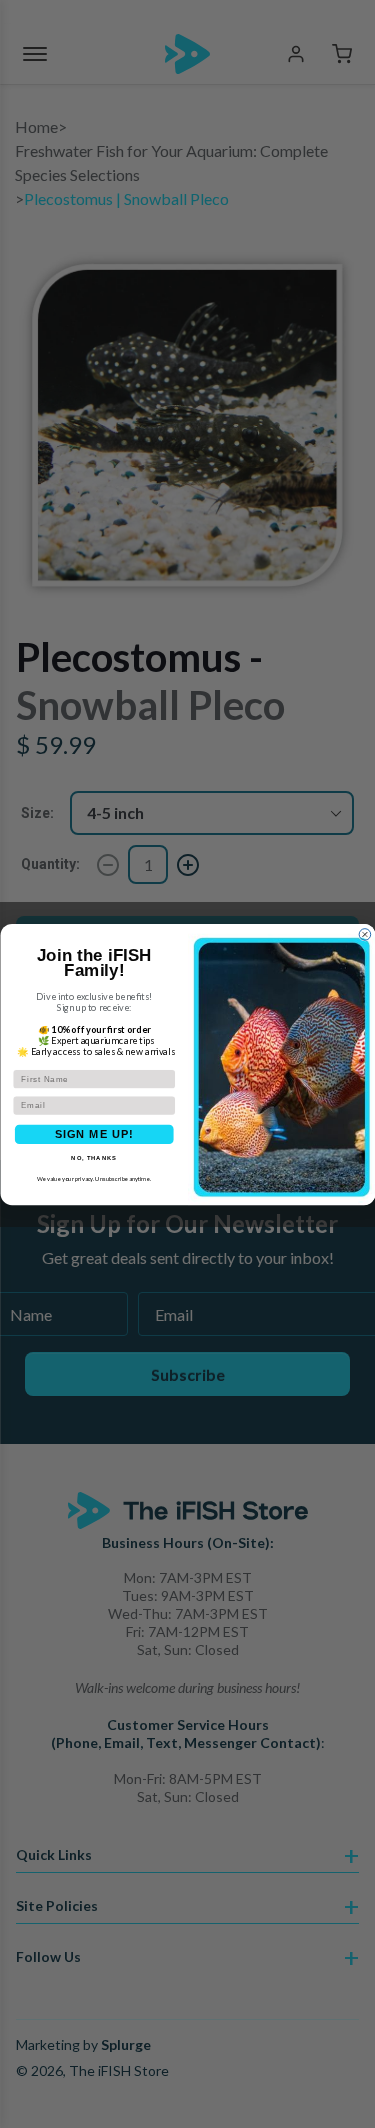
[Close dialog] (365, 934)
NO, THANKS (94, 1157)
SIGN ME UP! (93, 1133)
